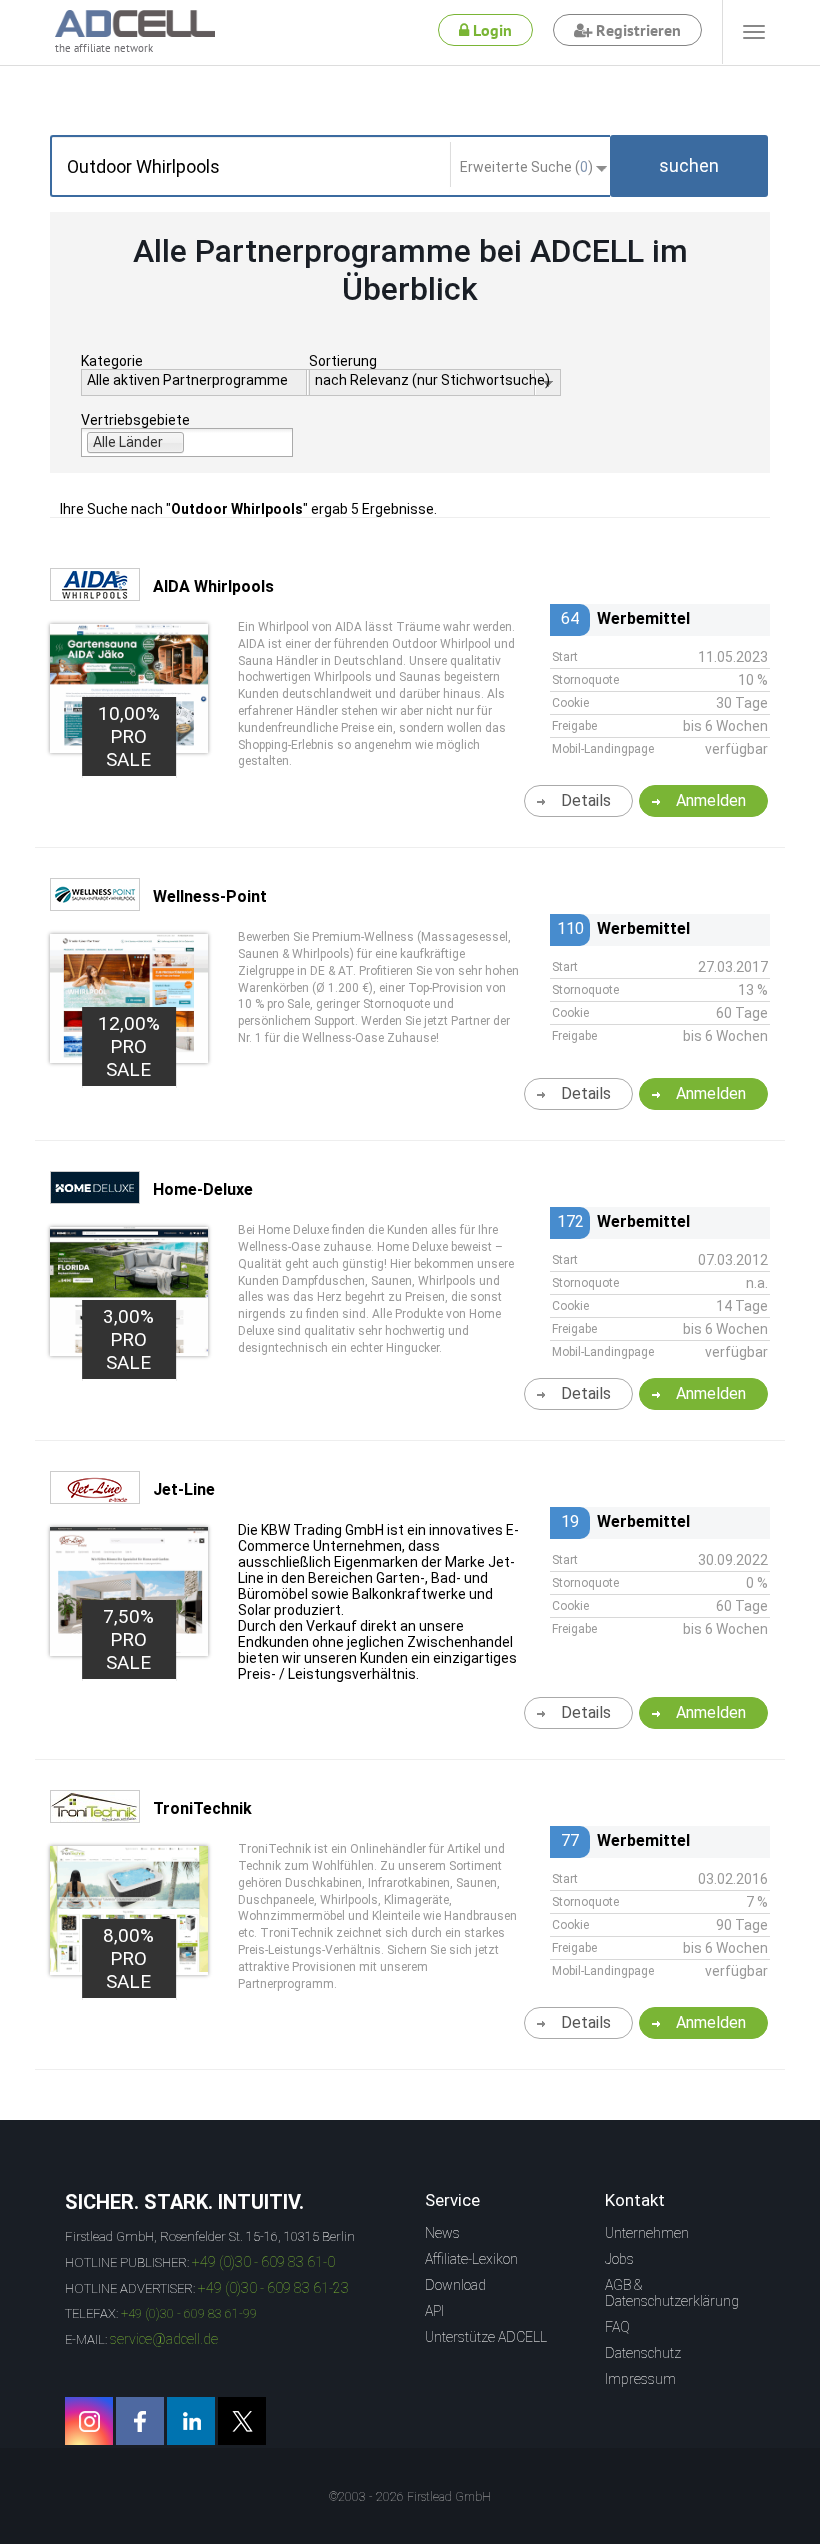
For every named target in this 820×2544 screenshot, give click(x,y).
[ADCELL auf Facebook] (140, 2421)
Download (455, 2285)
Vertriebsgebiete (135, 420)
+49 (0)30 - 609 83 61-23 (273, 2288)
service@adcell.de (164, 2339)
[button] (689, 166)
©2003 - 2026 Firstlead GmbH (410, 2497)
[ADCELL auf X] (242, 2421)
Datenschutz (643, 2353)
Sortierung (343, 361)
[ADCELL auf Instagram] (89, 2421)
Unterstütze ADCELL (486, 2337)
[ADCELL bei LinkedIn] (191, 2421)
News (442, 2233)
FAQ (617, 2327)
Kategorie (112, 361)
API (434, 2311)
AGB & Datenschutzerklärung (672, 2293)
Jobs (619, 2259)
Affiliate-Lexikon (471, 2259)
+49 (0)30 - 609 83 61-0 (263, 2262)
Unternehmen (647, 2233)
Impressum (640, 2379)
